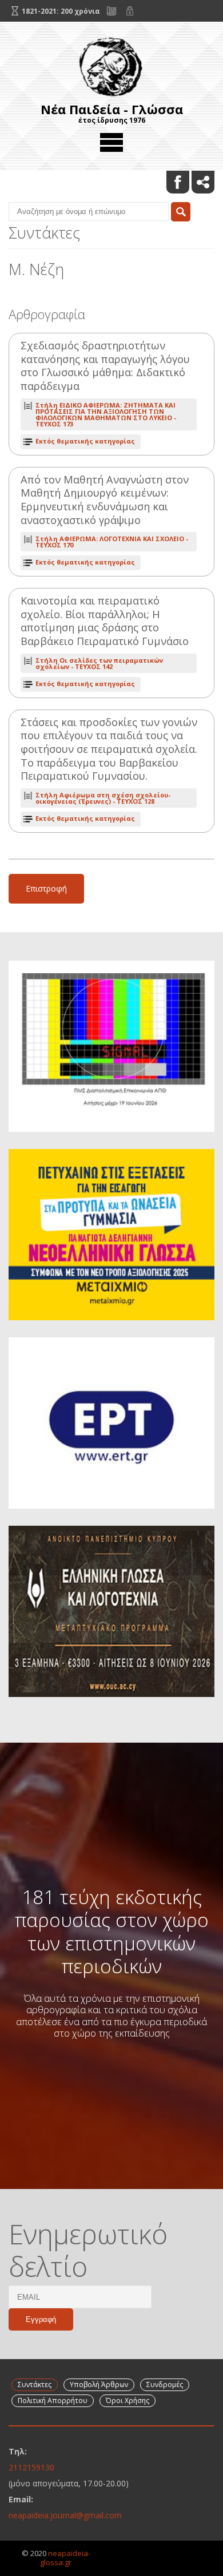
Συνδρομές (165, 2384)
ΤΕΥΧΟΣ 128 (103, 798)
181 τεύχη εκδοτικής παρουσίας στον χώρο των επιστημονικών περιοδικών (112, 1931)
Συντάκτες (35, 2384)
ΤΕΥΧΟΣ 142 (99, 663)
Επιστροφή (46, 888)
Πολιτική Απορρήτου (53, 2400)
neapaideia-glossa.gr (65, 2558)
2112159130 (31, 2467)
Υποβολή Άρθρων (99, 2384)
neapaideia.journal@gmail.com (65, 2515)
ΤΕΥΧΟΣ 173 (106, 414)
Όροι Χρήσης (128, 2400)
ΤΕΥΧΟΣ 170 (112, 542)
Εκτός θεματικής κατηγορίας (85, 441)
